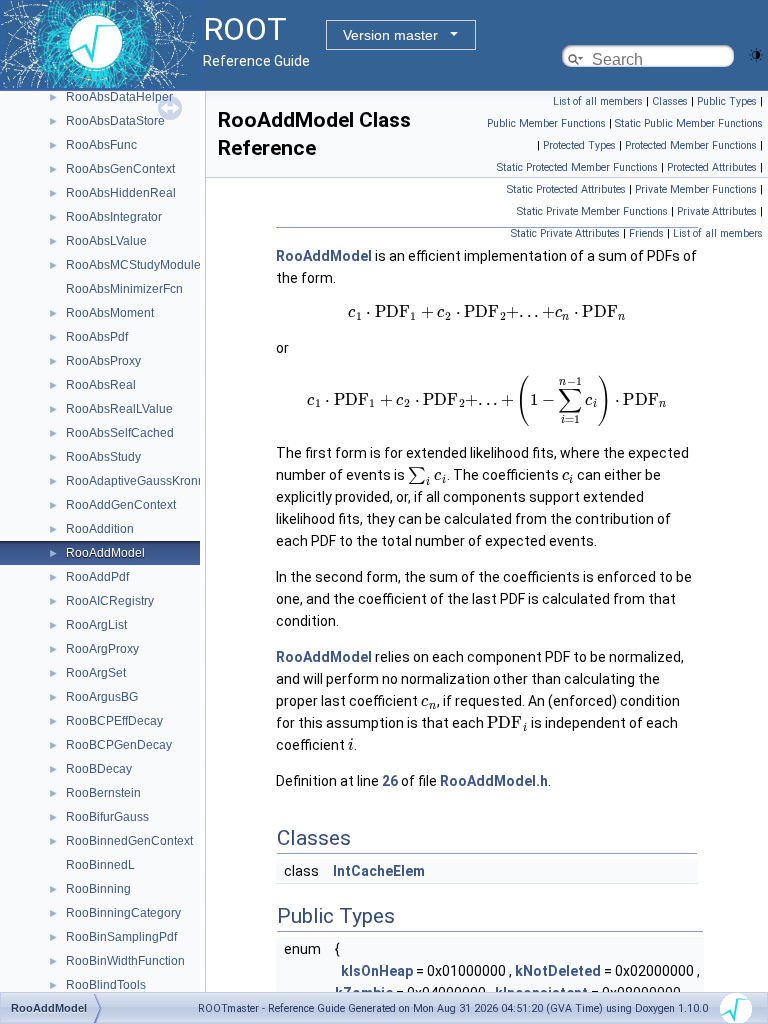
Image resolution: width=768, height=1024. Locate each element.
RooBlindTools (106, 985)
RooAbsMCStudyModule (133, 265)
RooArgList (96, 625)
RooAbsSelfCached (120, 433)
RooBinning (98, 889)
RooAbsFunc (101, 145)
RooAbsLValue (106, 241)
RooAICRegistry (110, 601)
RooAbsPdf (97, 337)
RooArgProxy (102, 649)
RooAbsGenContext (120, 169)
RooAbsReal (101, 385)
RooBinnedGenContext (129, 841)
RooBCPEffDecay (114, 721)
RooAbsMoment (110, 313)
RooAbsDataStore (115, 121)
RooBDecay (99, 769)
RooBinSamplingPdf (121, 937)
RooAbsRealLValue (119, 409)
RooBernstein (103, 793)
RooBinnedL (100, 865)
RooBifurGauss (107, 817)
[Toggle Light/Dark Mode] (756, 53)
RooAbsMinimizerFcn (124, 289)
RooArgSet (96, 673)
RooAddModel (105, 553)
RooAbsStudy (103, 457)
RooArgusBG (102, 697)
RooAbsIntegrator (114, 217)
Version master (390, 35)
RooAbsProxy (103, 361)
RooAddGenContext (121, 505)
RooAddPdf (97, 577)
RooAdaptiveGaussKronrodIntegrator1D (175, 481)
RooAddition (100, 529)
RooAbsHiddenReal (121, 193)
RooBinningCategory (123, 913)
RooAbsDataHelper (119, 97)
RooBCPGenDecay (119, 745)
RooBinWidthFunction (125, 961)
